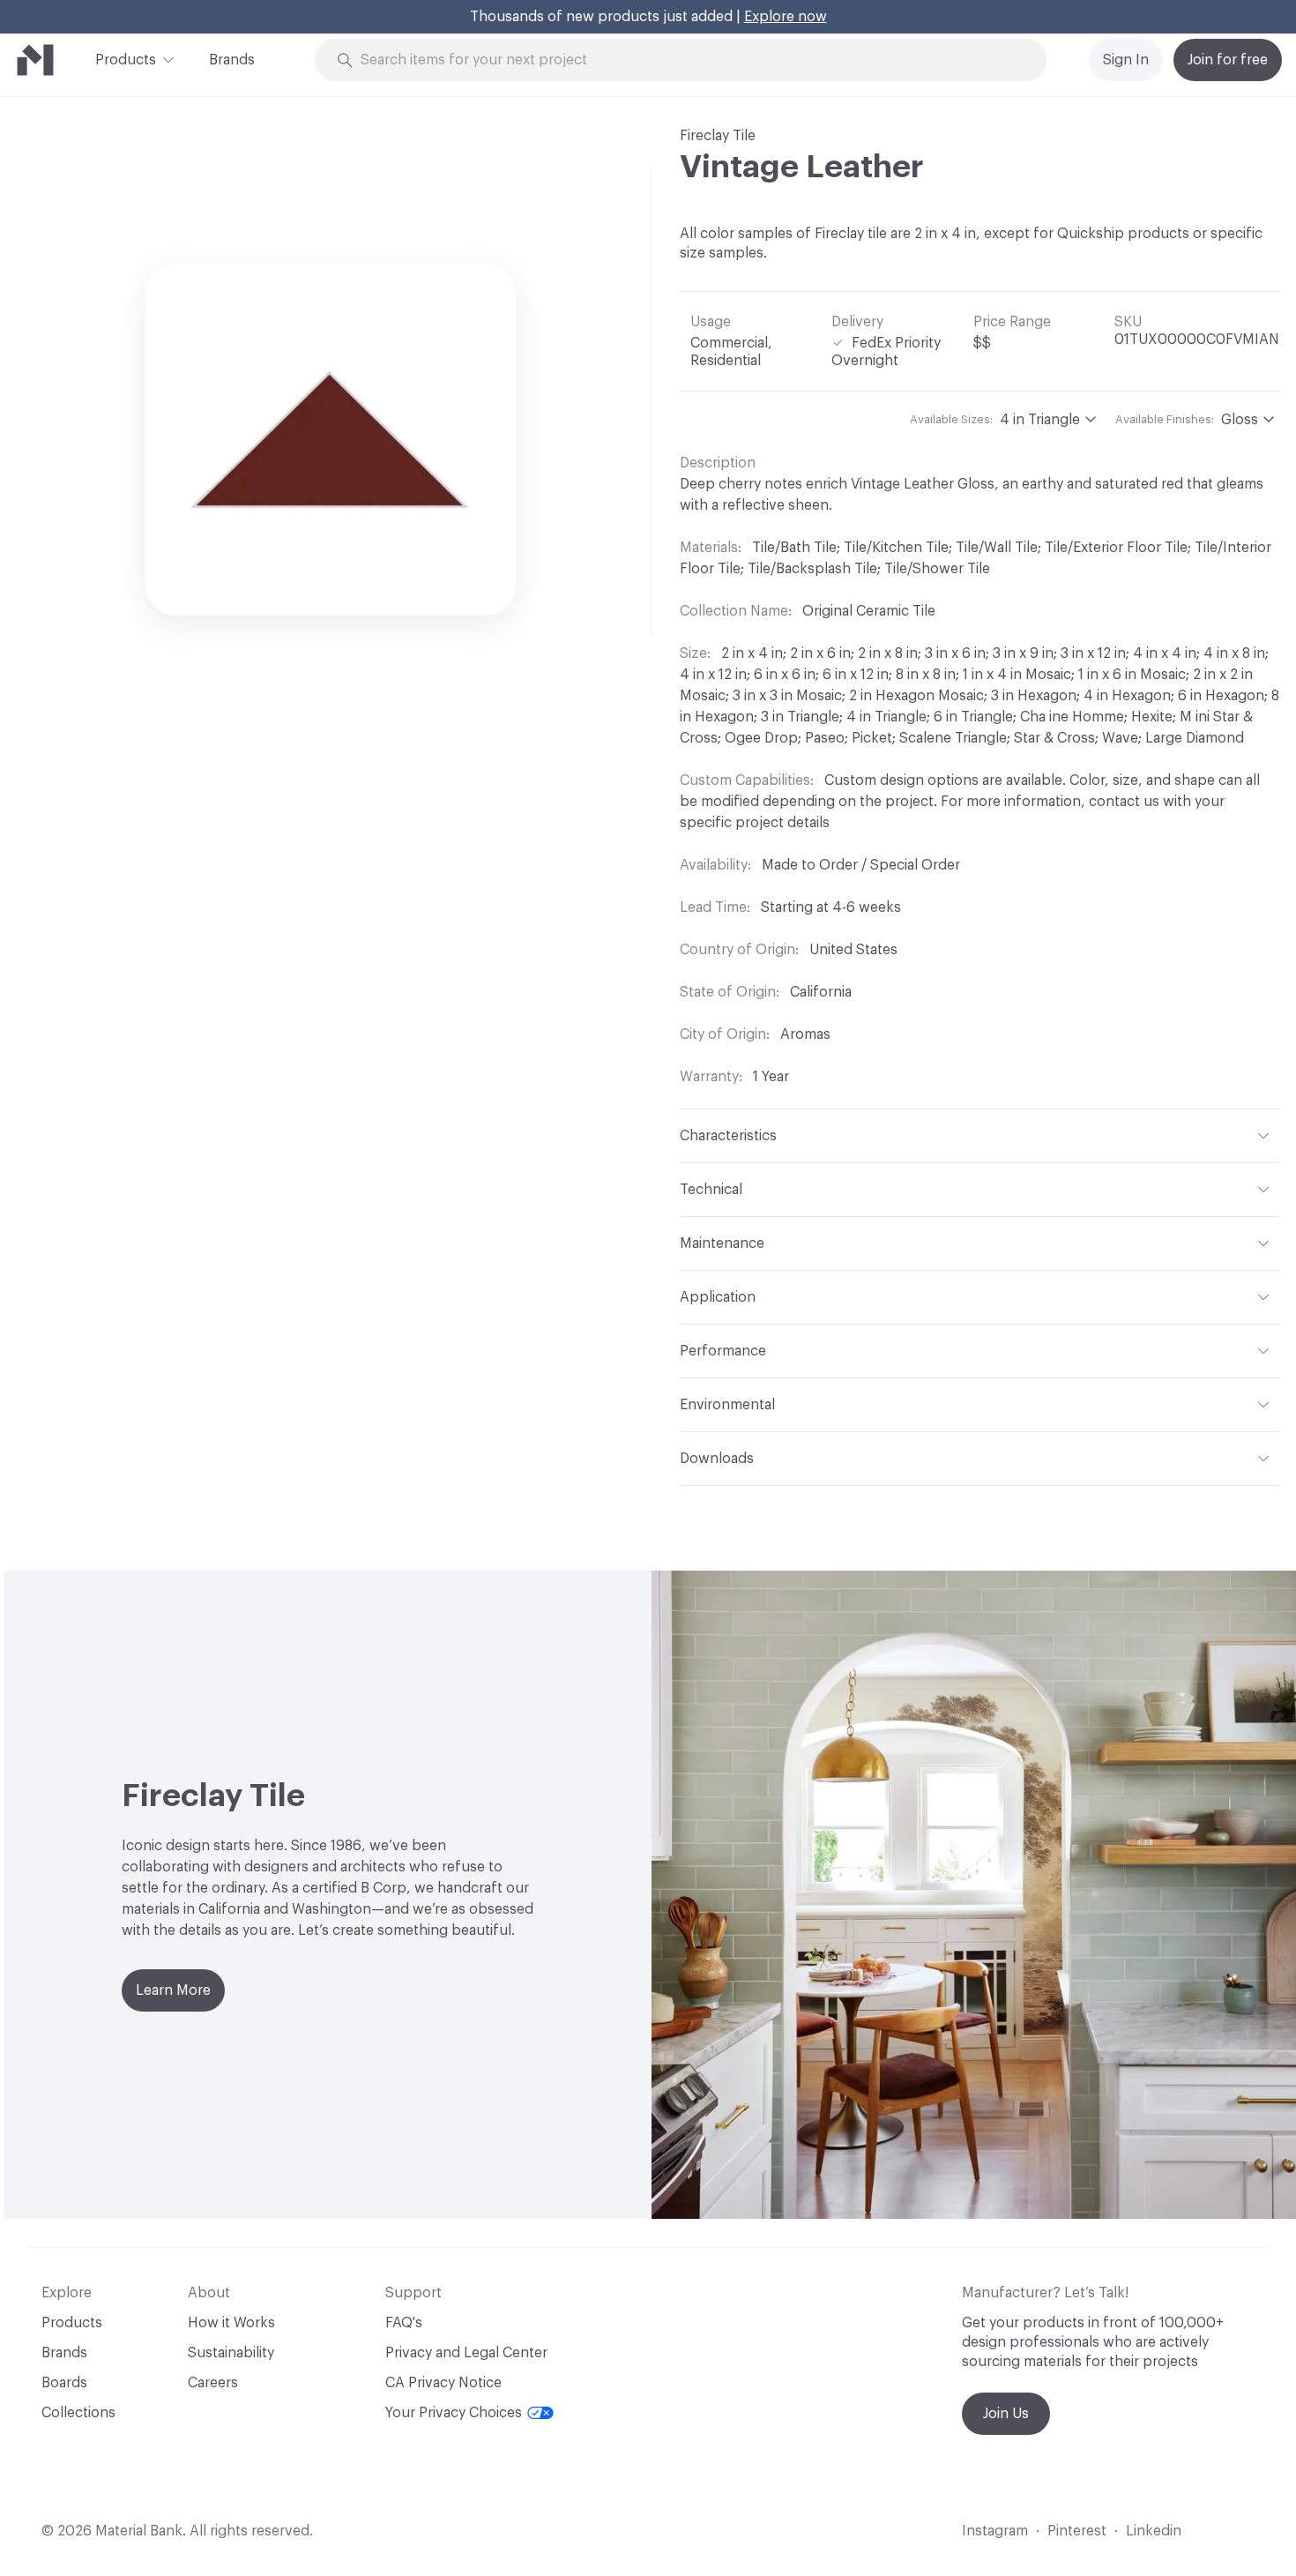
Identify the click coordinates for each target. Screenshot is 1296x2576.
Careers (213, 2383)
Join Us (1006, 2414)
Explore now (786, 17)
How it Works (231, 2323)
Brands (232, 60)
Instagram (995, 2531)
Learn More (173, 1990)
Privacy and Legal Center (466, 2353)
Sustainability (231, 2353)
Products (126, 60)
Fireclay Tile (718, 136)
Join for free (1228, 60)
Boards (64, 2383)
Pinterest (1077, 2531)
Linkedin (1154, 2531)
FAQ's (404, 2323)
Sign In (1126, 60)
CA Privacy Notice (443, 2383)
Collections (78, 2413)
